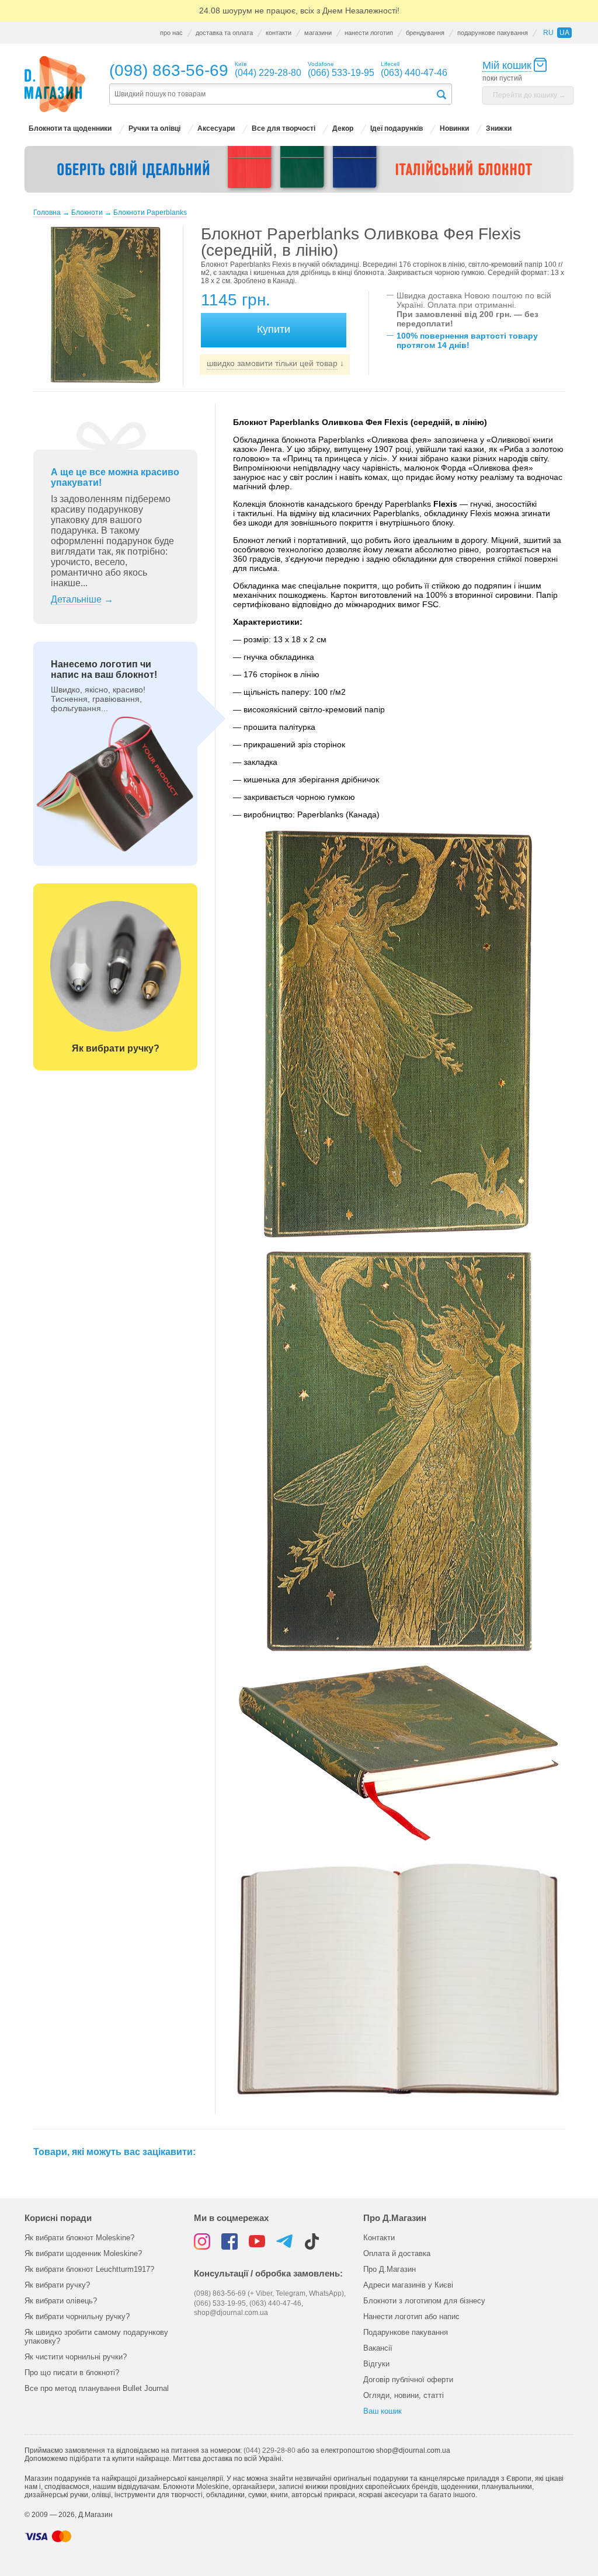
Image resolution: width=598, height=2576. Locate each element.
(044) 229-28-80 (270, 2450)
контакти (279, 33)
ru (548, 33)
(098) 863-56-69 (169, 70)
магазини (318, 33)
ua (564, 33)
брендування (425, 33)
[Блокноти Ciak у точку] (299, 169)
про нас (171, 33)
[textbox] (272, 94)
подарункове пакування (493, 33)
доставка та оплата (224, 33)
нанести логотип (369, 33)
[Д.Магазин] (55, 84)
